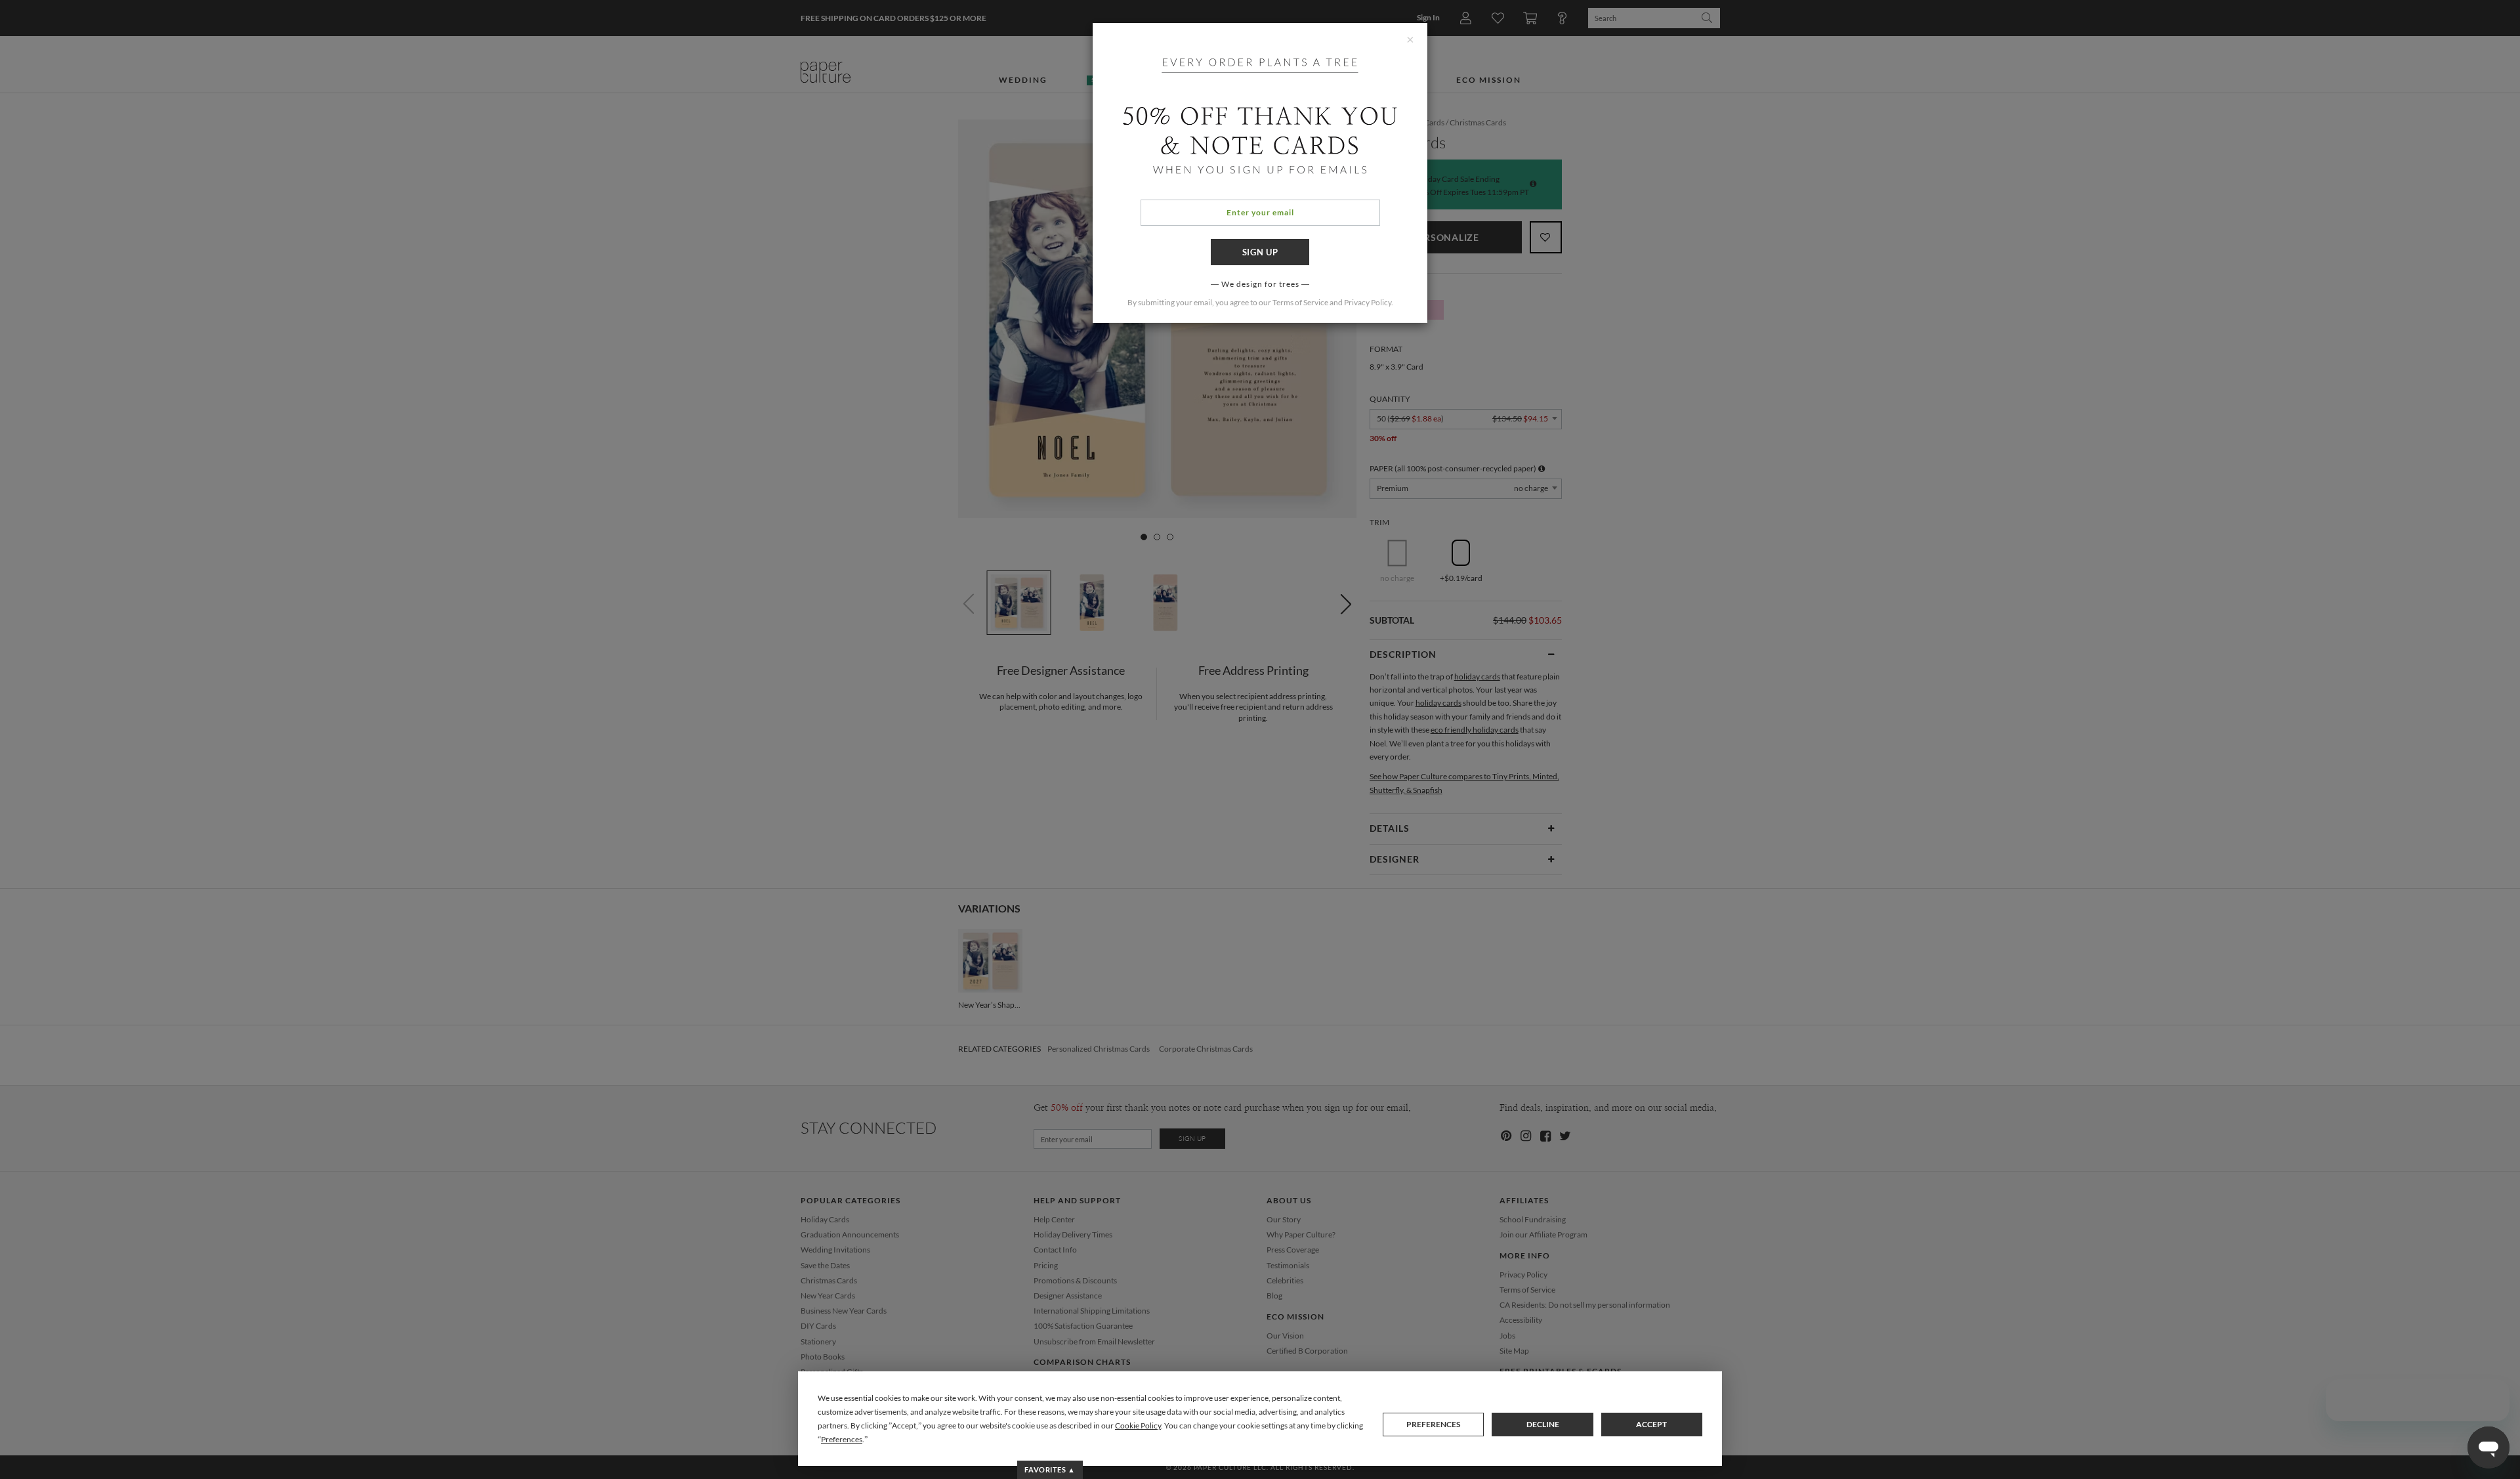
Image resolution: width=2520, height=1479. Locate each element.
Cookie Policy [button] (1138, 1425)
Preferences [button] (842, 1439)
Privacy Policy (1368, 302)
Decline (1543, 1424)
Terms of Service (1300, 302)
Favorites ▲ (1050, 1469)
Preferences (1433, 1424)
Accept (1651, 1424)
